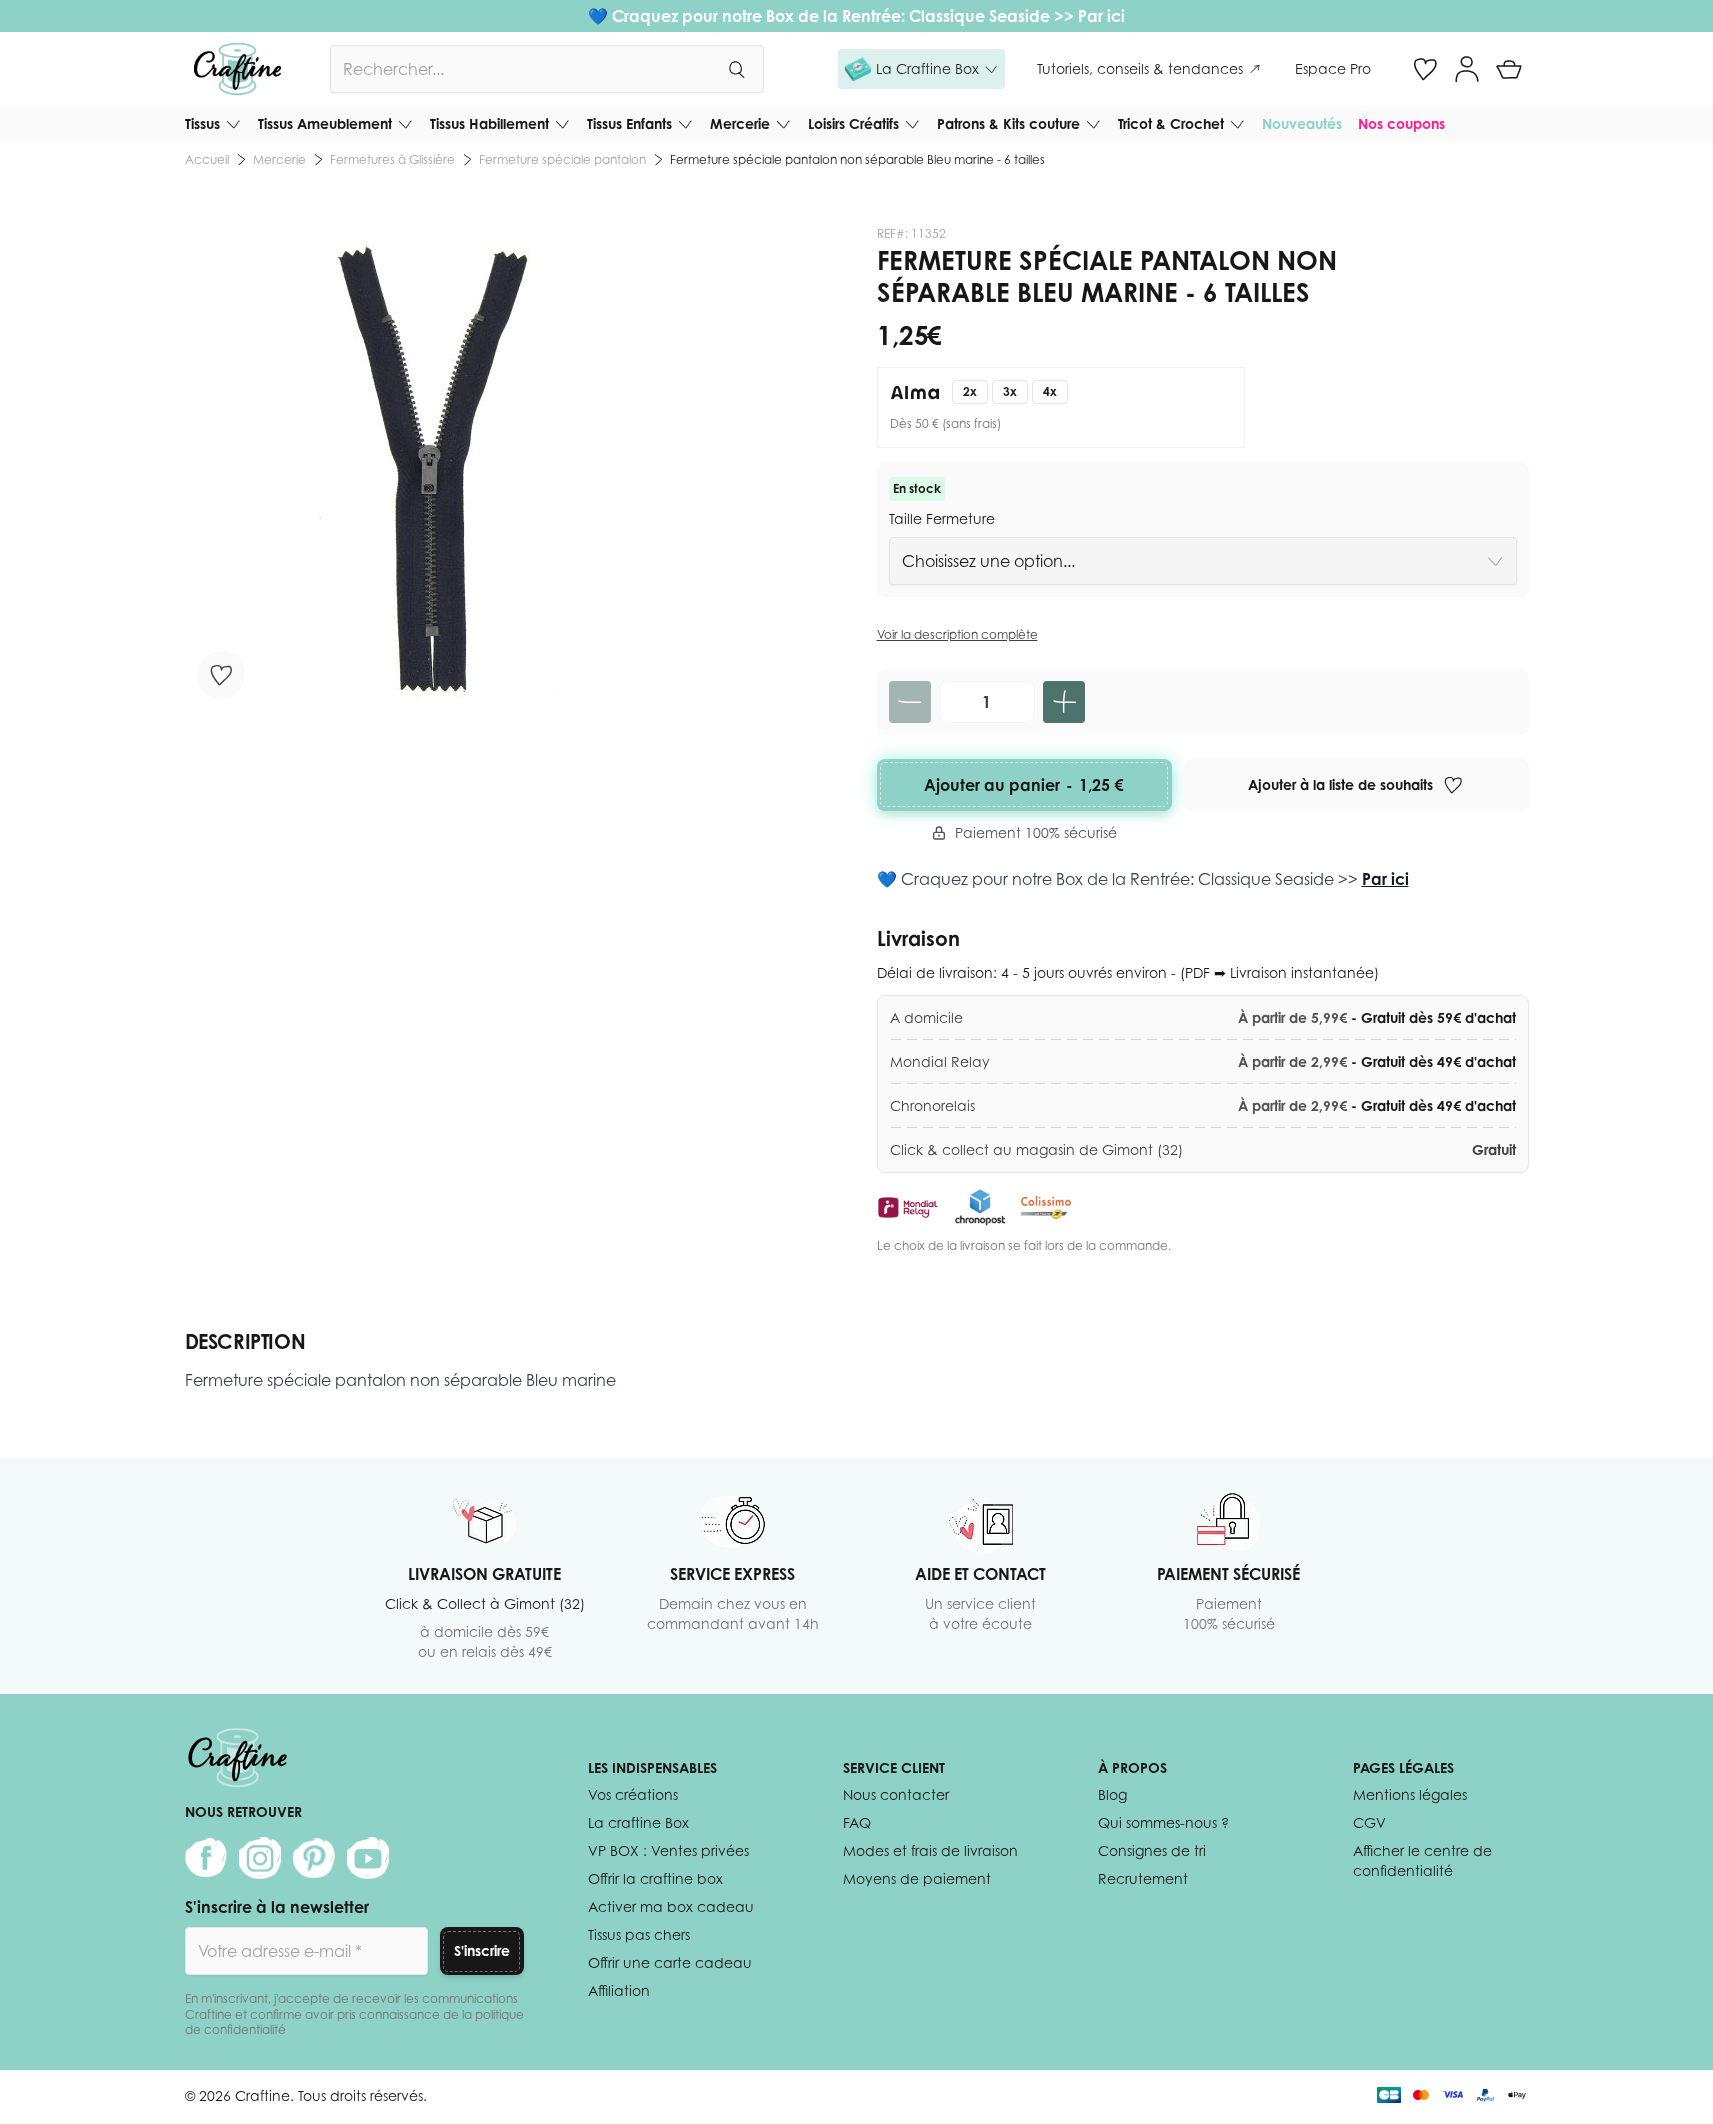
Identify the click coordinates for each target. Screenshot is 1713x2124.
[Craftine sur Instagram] (260, 1858)
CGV (1369, 1822)
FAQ (857, 1822)
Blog (1112, 1794)
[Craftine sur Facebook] (206, 1858)
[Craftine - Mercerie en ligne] (237, 69)
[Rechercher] (736, 69)
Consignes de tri (1152, 1850)
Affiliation (619, 1990)
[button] (921, 69)
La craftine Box (638, 1822)
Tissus (202, 123)
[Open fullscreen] (427, 468)
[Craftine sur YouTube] (368, 1858)
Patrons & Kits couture (1008, 123)
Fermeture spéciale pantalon (562, 159)
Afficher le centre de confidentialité (1422, 1860)
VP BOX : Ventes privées (668, 1850)
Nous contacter (896, 1794)
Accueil (207, 159)
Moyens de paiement (917, 1878)
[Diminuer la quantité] (910, 702)
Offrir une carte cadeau (670, 1962)
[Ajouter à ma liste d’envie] (221, 675)
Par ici (1101, 16)
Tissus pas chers (639, 1934)
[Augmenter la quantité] (1064, 702)
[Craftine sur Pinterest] (314, 1858)
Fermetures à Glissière (392, 159)
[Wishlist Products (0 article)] (1425, 69)
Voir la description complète (957, 634)
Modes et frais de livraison (930, 1850)
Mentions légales (1410, 1794)
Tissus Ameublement (325, 123)
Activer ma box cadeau (671, 1906)
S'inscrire (482, 1950)
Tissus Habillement (489, 123)
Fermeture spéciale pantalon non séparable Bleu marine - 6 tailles (857, 159)
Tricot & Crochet (1171, 123)
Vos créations (633, 1794)
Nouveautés (1302, 123)
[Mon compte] (1467, 69)
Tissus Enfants (629, 123)
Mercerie (740, 123)
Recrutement (1143, 1878)
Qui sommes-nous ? (1163, 1822)
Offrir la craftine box (655, 1878)
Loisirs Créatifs (853, 123)
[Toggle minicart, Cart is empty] (1509, 69)
